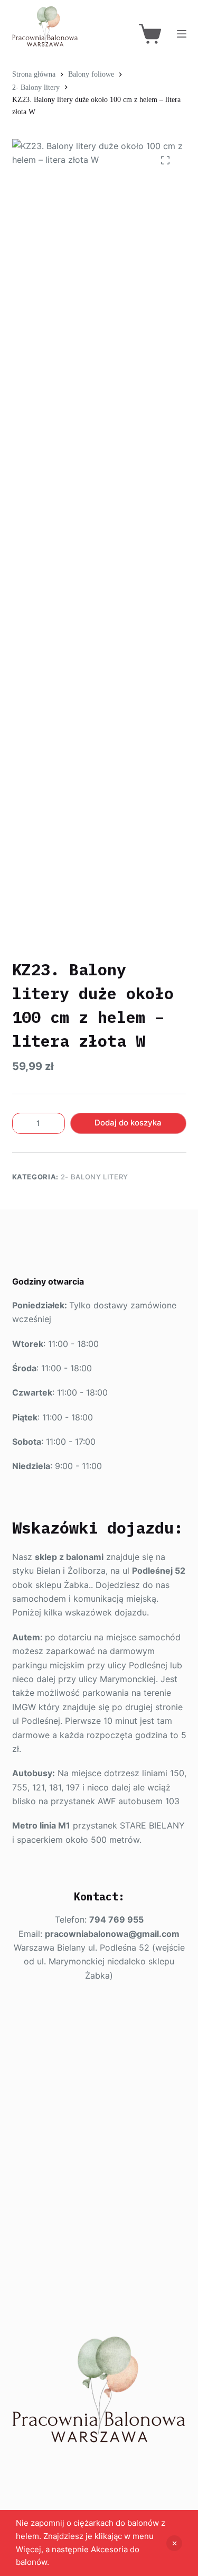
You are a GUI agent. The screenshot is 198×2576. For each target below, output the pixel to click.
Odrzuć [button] (174, 2543)
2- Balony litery (95, 1177)
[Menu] (182, 34)
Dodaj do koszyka (128, 1123)
